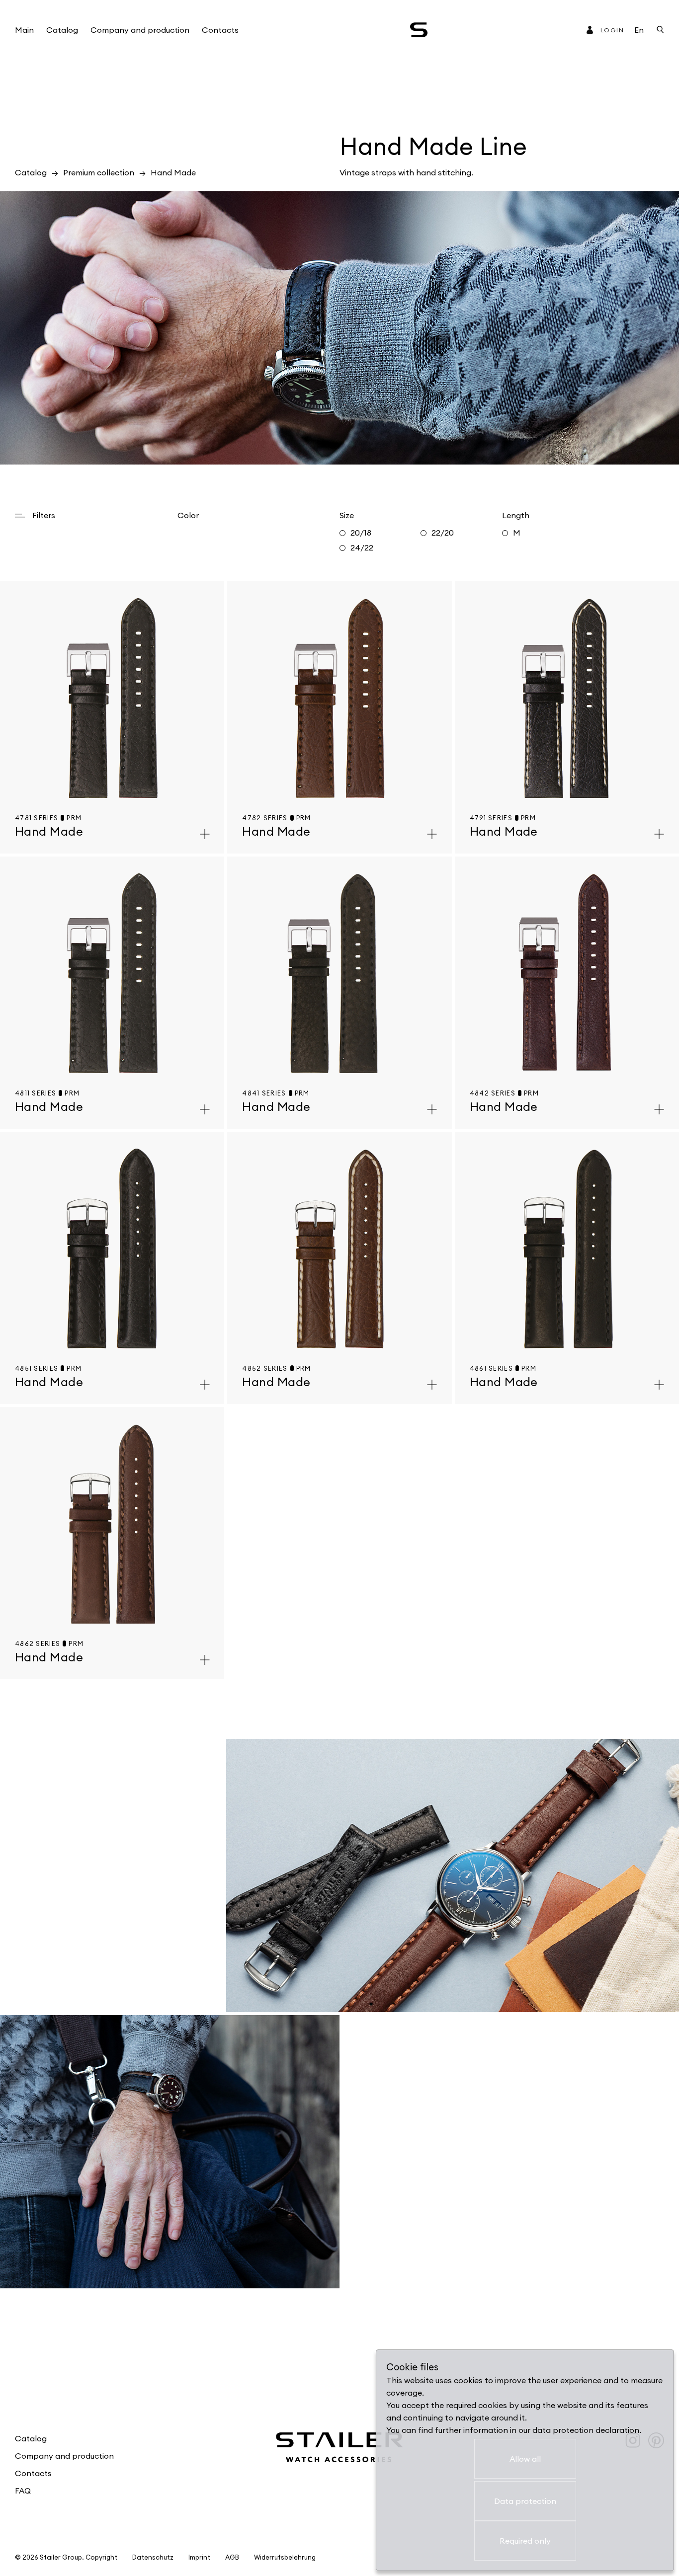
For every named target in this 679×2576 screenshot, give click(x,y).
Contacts (220, 30)
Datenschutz (153, 2557)
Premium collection (99, 172)
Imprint (199, 2557)
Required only (525, 2541)
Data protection (525, 2501)
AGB (232, 2557)
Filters (44, 515)
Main (24, 30)
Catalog (62, 30)
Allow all (525, 2459)
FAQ (23, 2491)
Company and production (140, 30)
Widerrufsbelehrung (285, 2557)
